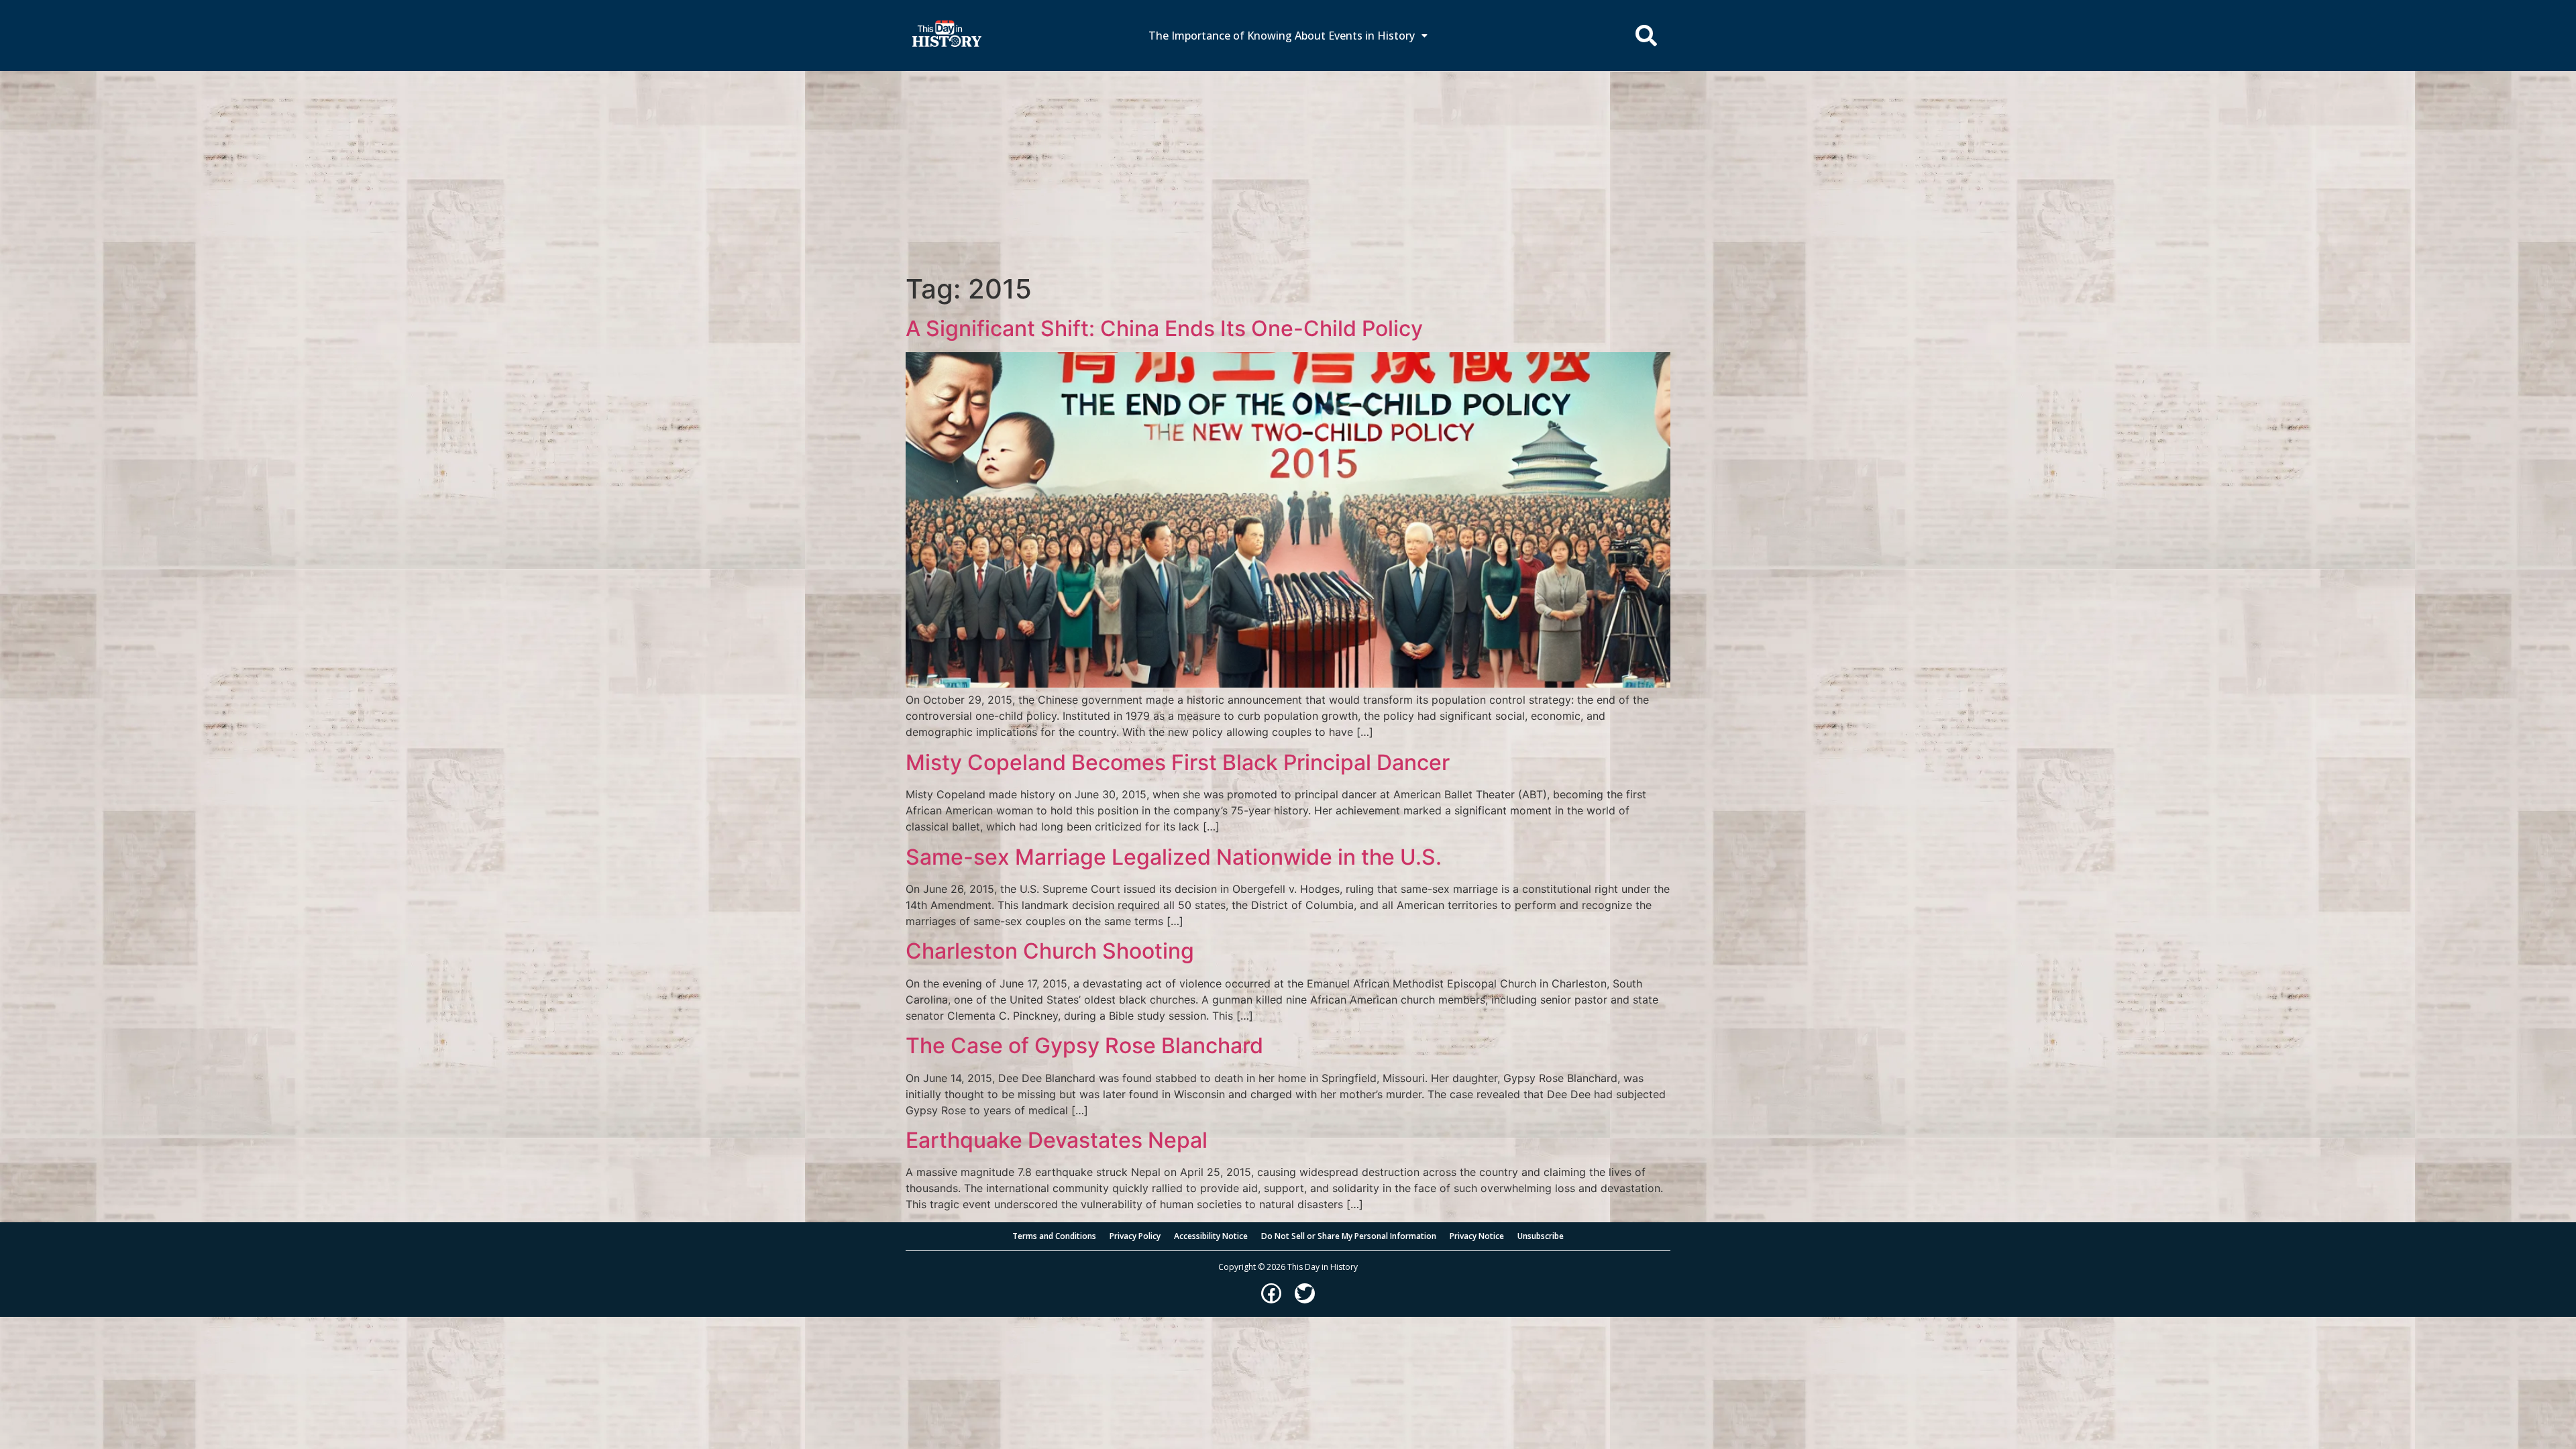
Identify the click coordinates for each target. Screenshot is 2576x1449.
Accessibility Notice (1211, 1236)
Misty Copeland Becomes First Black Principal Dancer (1178, 762)
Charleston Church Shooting (1050, 951)
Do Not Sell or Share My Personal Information (1349, 1236)
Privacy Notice (1477, 1236)
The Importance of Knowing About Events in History (1282, 36)
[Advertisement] (1288, 172)
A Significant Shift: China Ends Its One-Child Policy (1164, 328)
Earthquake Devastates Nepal (1057, 1140)
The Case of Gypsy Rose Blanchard (1084, 1045)
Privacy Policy (1135, 1236)
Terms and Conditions (1054, 1236)
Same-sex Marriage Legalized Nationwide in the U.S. (1174, 857)
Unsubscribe (1541, 1236)
